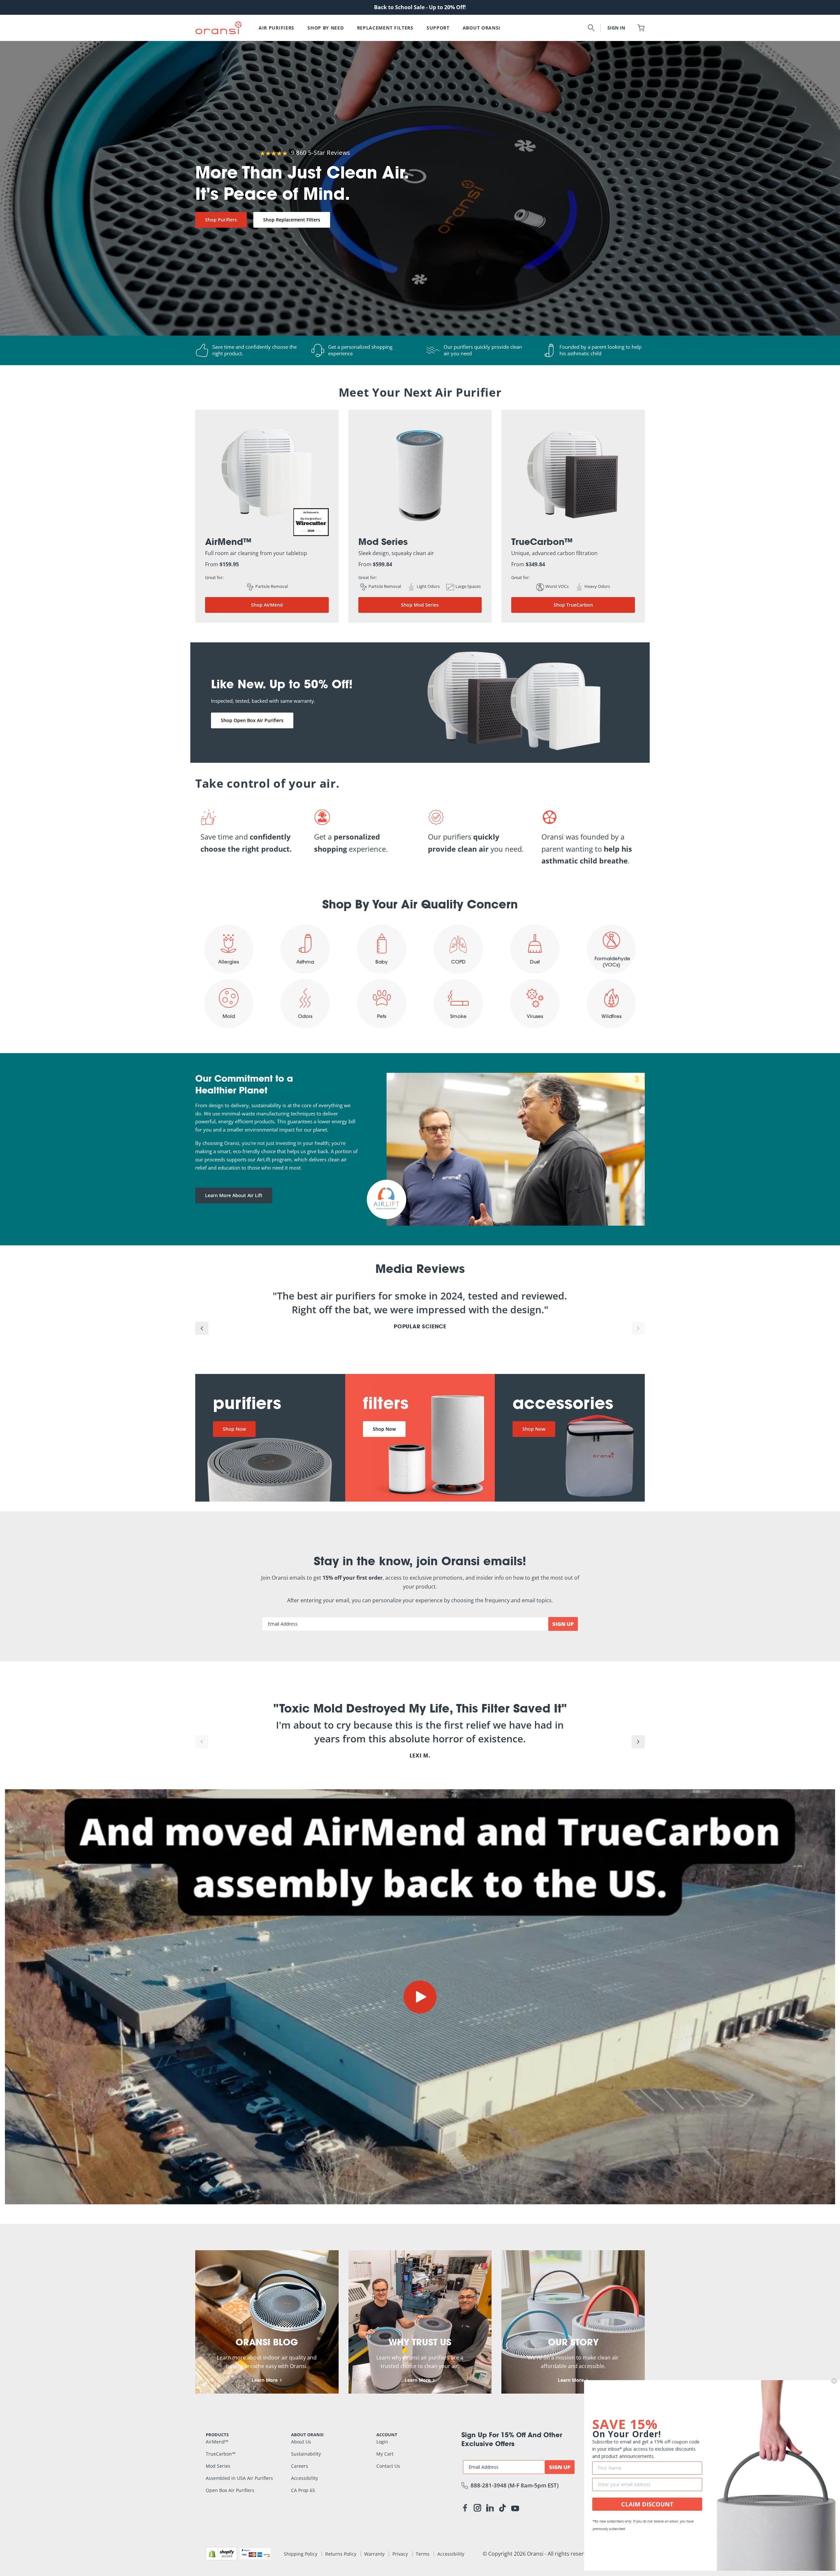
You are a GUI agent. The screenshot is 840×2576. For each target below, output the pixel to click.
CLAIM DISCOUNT (647, 2504)
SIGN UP (563, 1624)
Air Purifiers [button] (276, 28)
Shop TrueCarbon (573, 605)
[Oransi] (219, 28)
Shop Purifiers (221, 220)
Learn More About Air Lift (234, 1195)
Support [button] (438, 28)
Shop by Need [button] (325, 28)
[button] (591, 28)
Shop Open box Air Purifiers (252, 720)
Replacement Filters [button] (385, 28)
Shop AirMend (267, 605)
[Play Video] (420, 1997)
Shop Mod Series (420, 605)
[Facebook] (465, 2509)
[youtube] (515, 2508)
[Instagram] (477, 2509)
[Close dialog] (834, 2381)
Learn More (265, 2380)
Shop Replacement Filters (292, 220)
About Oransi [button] (482, 28)
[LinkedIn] (490, 2509)
